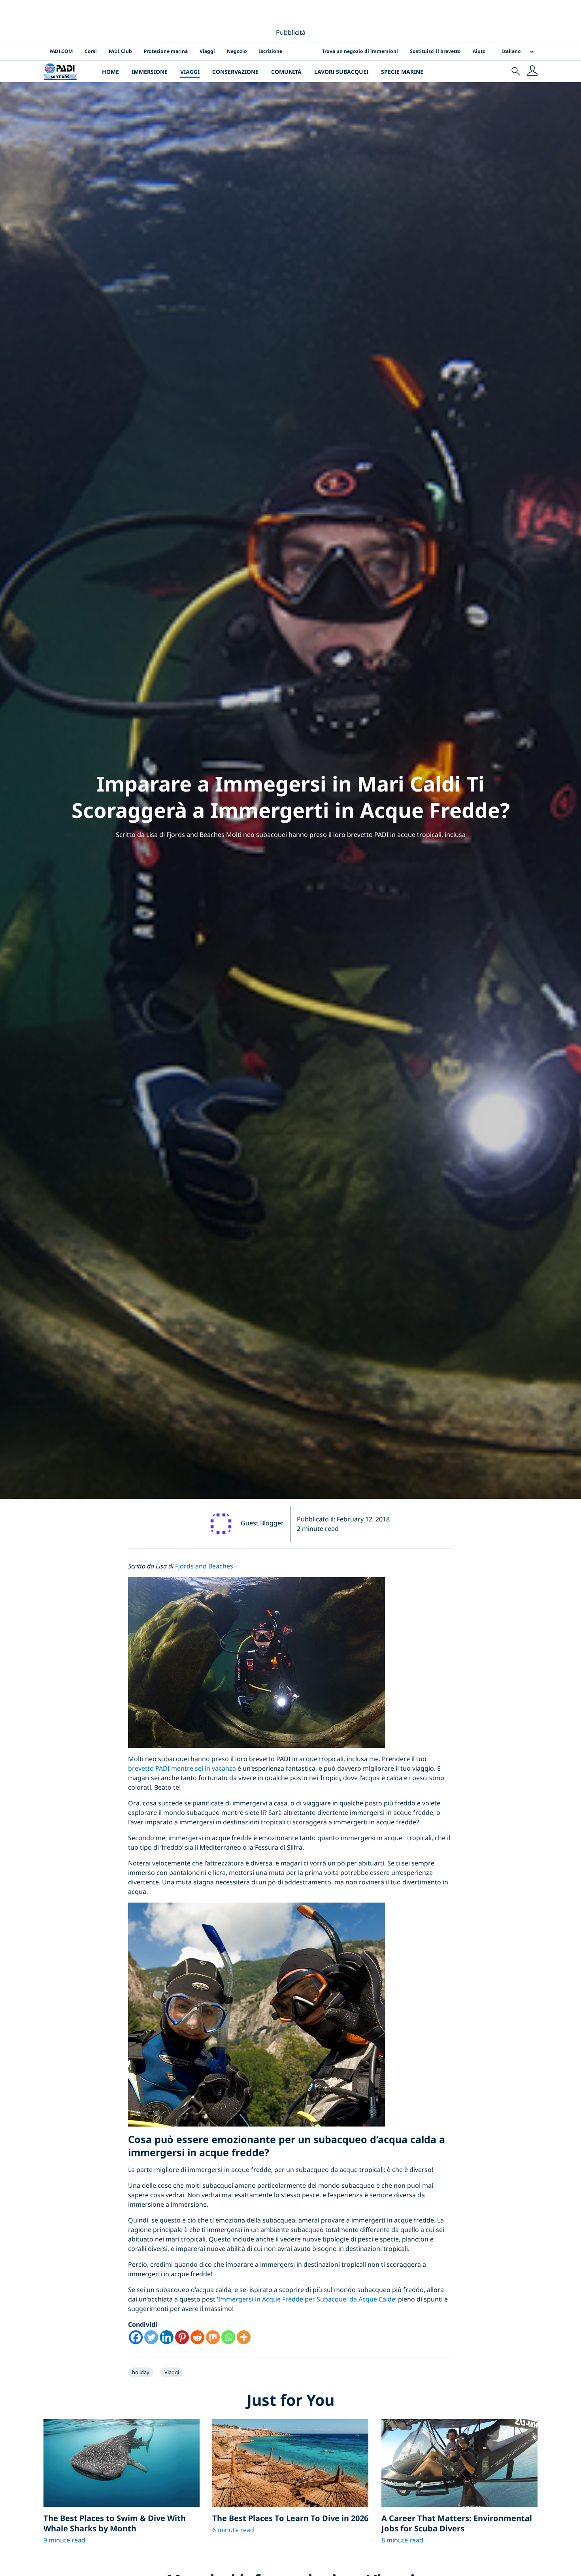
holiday (141, 2372)
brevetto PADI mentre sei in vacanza (182, 1768)
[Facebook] (136, 2337)
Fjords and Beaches (204, 1566)
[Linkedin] (167, 2337)
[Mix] (213, 2337)
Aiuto (479, 51)
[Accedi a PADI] (532, 71)
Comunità (286, 72)
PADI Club (120, 51)
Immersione (150, 72)
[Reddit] (197, 2337)
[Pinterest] (182, 2337)
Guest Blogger (262, 1523)
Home (110, 72)
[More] (244, 2337)
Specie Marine (402, 72)
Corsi (91, 51)
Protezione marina (166, 51)
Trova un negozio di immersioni (360, 51)
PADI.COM (61, 51)
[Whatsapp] (228, 2337)
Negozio (237, 51)
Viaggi (207, 51)
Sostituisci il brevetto (435, 51)
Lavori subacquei (341, 72)
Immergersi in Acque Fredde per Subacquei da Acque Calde (307, 2299)
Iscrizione (271, 51)
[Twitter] (151, 2337)
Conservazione (235, 72)
